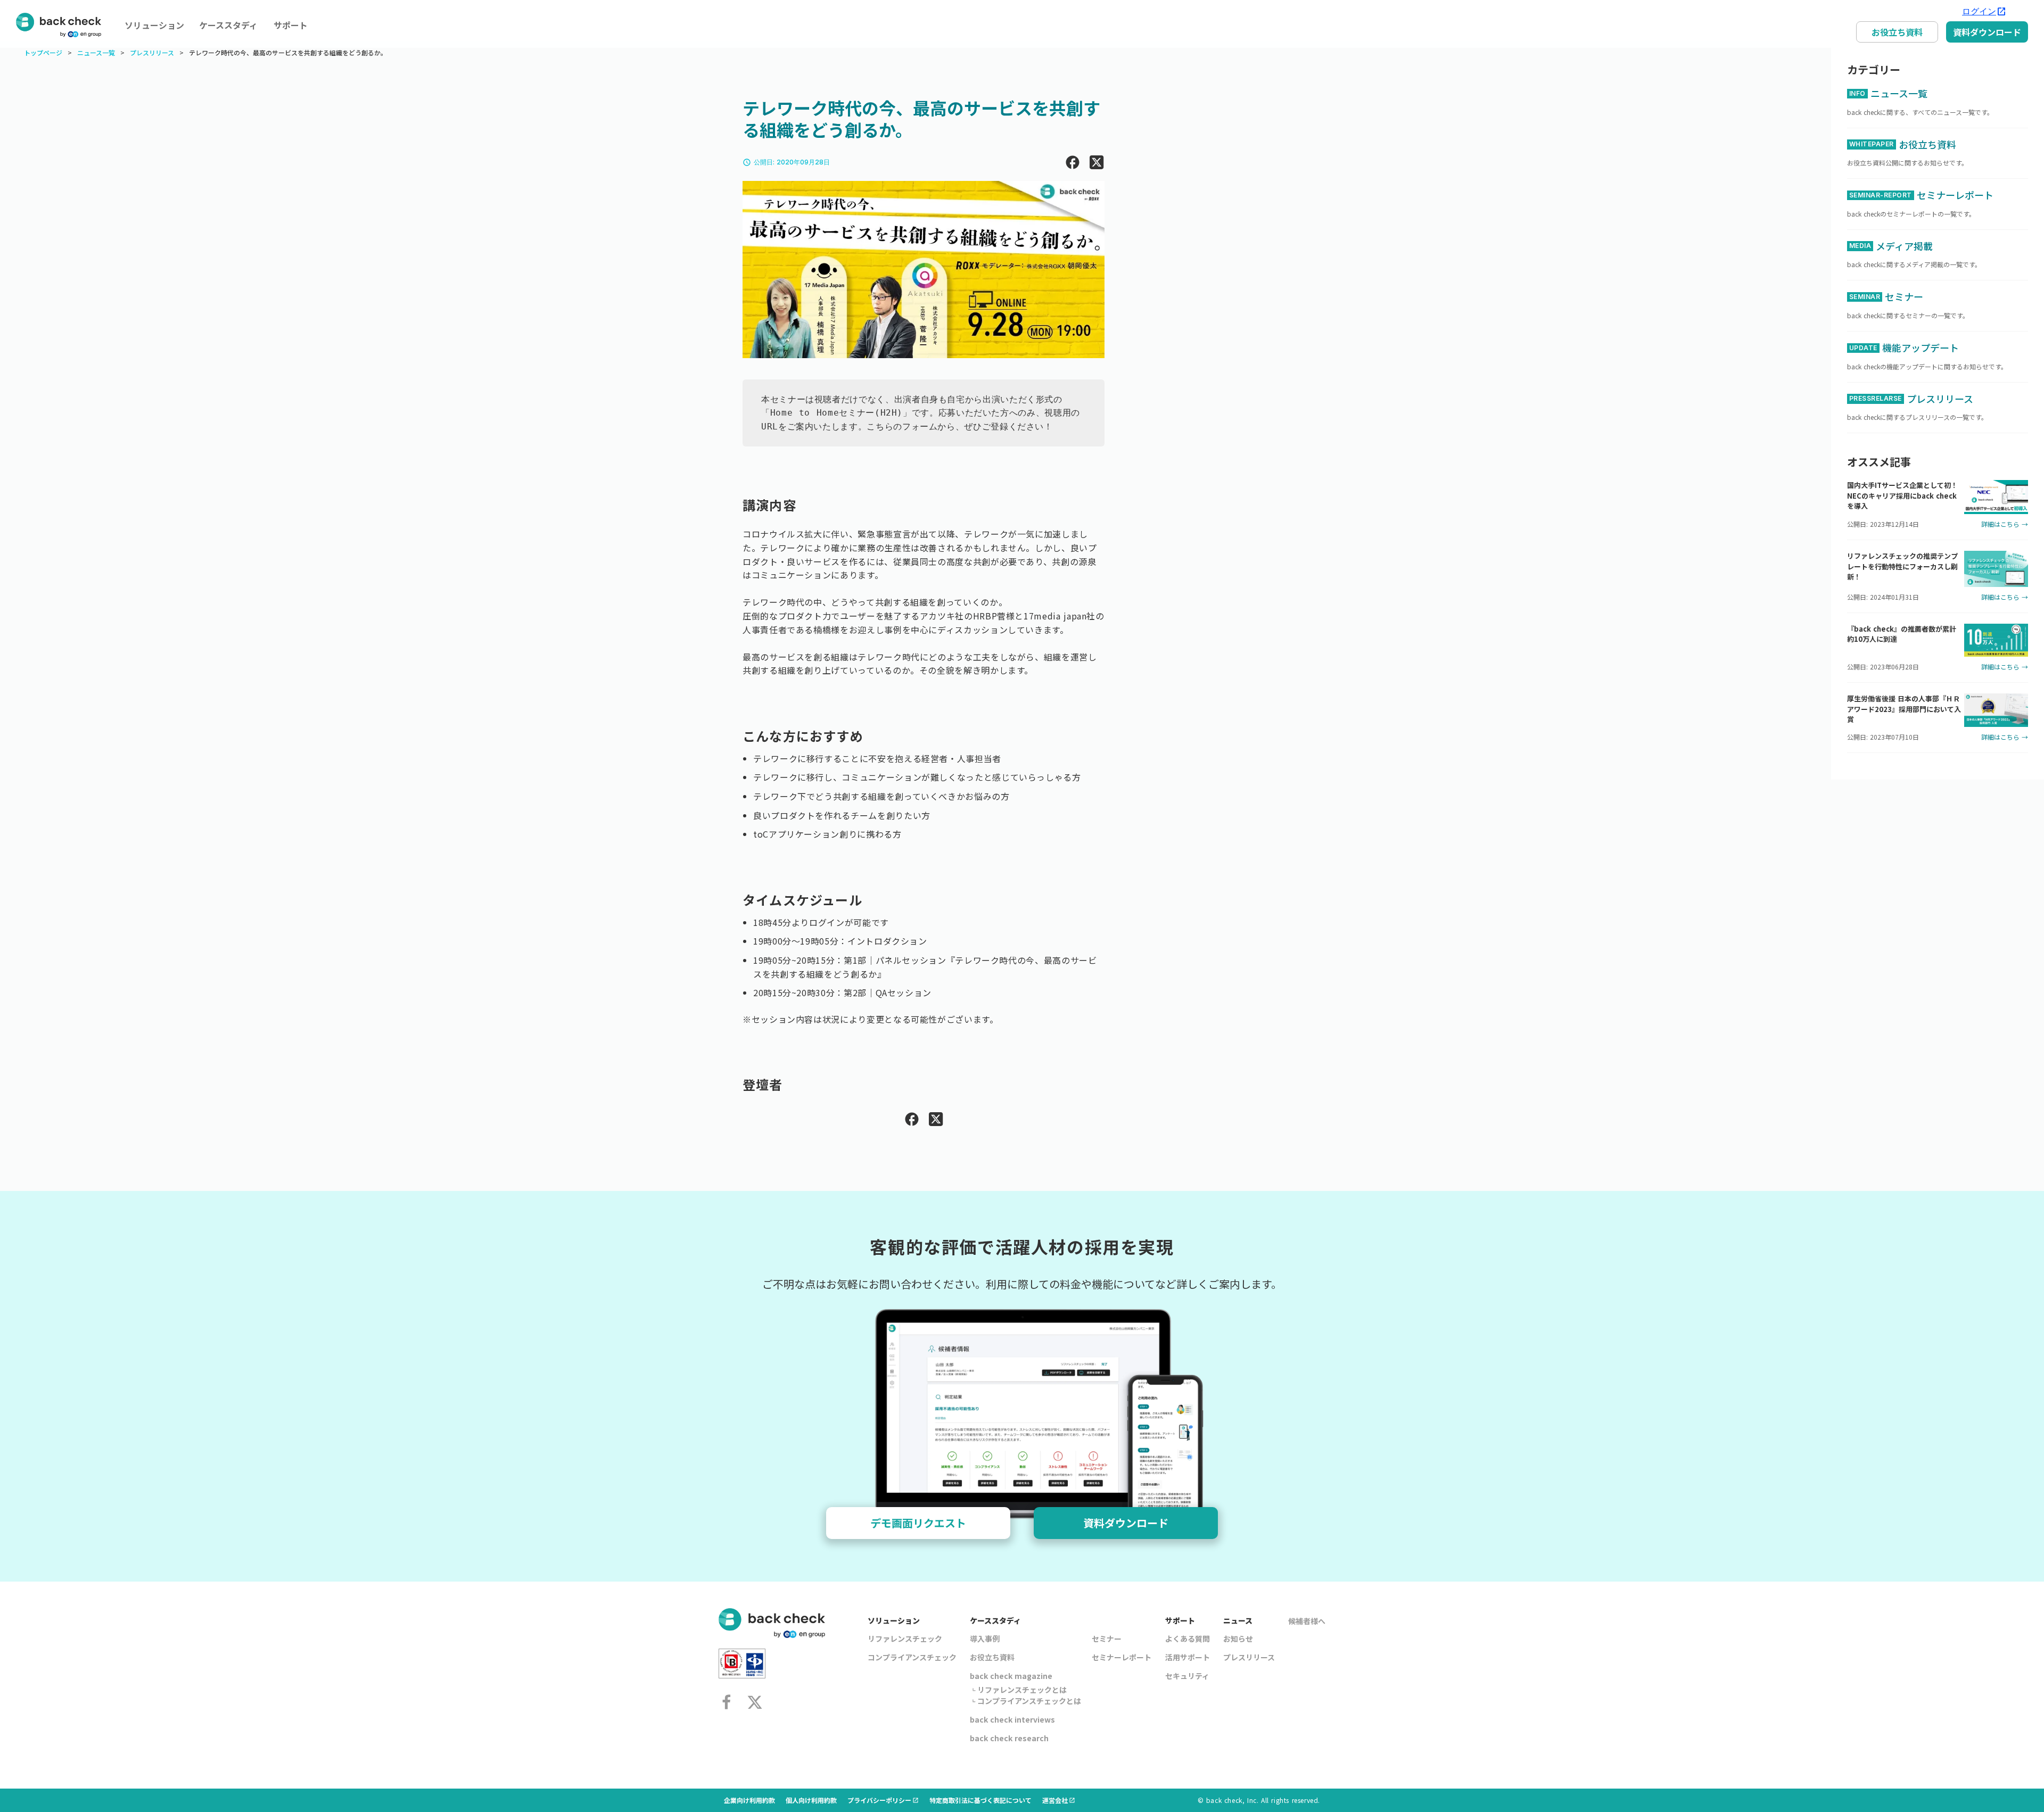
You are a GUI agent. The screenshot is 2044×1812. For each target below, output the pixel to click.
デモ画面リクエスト (918, 1523)
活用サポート (1188, 1657)
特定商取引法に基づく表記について (980, 1800)
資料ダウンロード (1987, 32)
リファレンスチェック (905, 1639)
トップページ (43, 53)
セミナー (1107, 1639)
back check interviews (1012, 1719)
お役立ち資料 (1897, 32)
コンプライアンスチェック (912, 1657)
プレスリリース (152, 53)
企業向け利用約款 (749, 1800)
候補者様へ (1307, 1621)
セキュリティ (1187, 1676)
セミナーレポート (1122, 1657)
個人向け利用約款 (811, 1800)
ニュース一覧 (96, 53)
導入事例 (985, 1639)
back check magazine (1011, 1676)
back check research (1009, 1738)
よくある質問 (1188, 1639)
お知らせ (1238, 1639)
